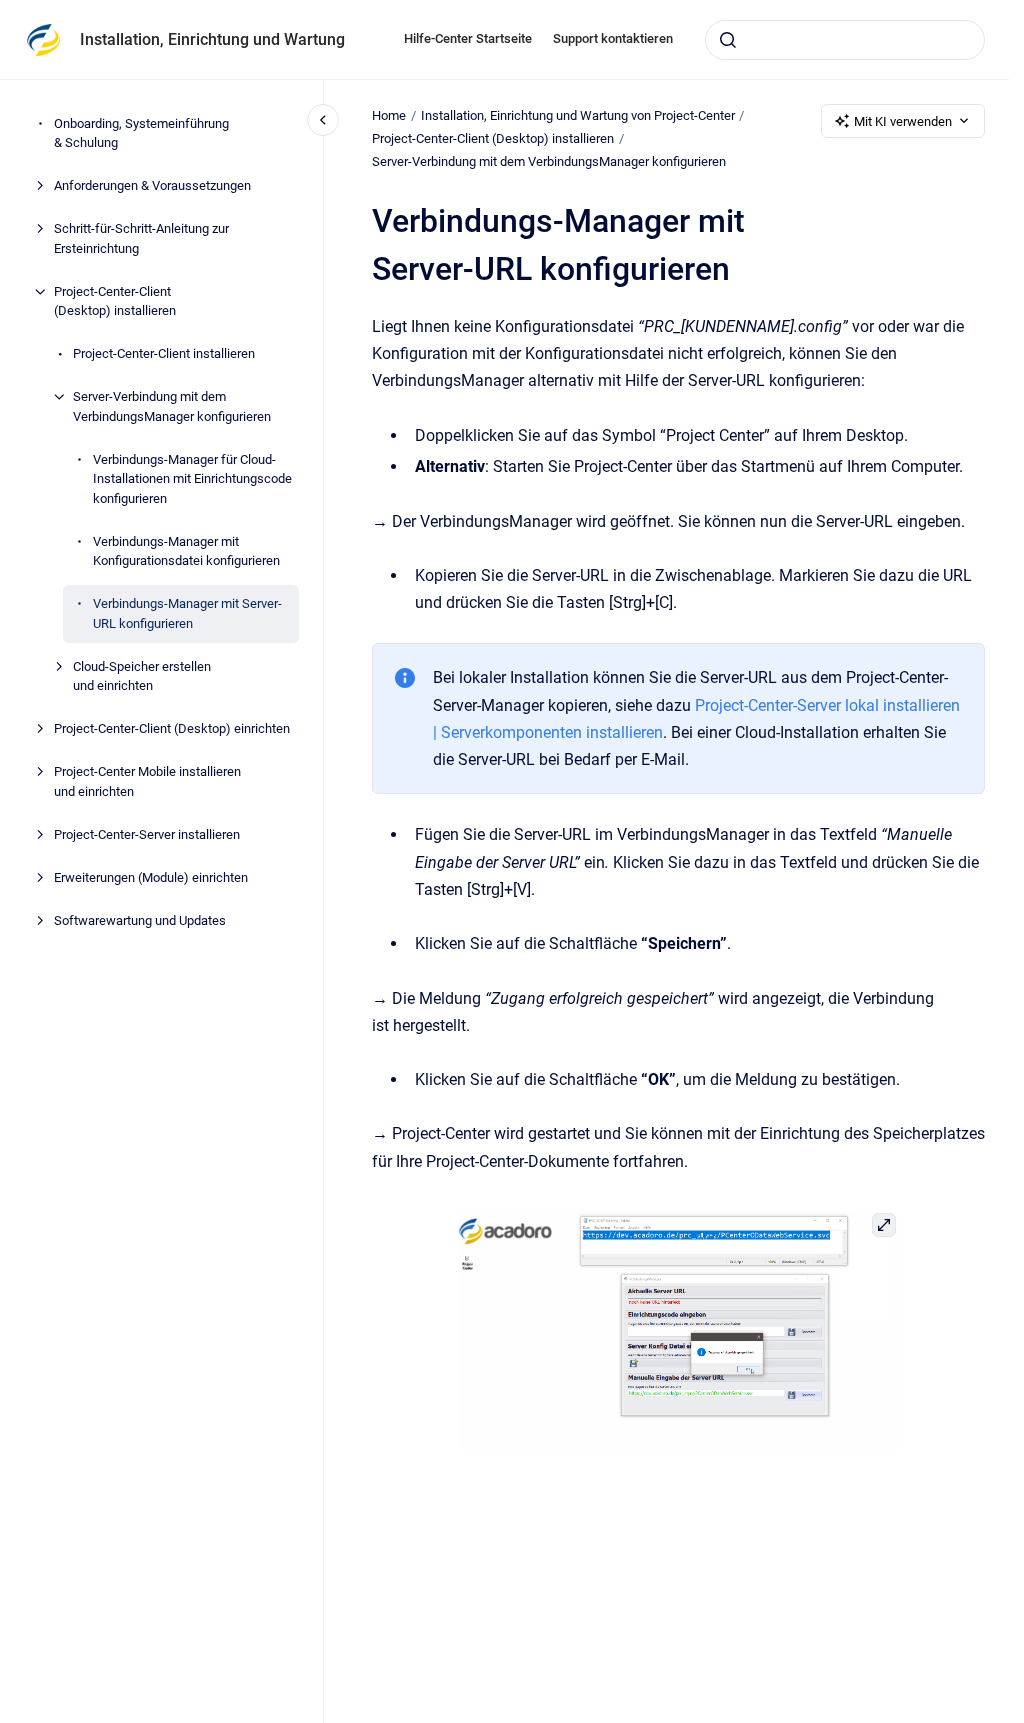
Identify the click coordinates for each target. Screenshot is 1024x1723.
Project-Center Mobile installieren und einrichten (147, 781)
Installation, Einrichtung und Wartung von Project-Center (578, 115)
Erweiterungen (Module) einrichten (151, 877)
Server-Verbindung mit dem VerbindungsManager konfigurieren (172, 406)
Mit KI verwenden (903, 121)
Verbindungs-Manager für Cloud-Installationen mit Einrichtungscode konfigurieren (192, 479)
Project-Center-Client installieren (164, 353)
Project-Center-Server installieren (147, 834)
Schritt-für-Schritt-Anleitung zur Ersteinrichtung (141, 238)
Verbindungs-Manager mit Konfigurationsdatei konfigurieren (186, 551)
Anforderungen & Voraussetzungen (152, 185)
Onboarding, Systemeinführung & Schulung (141, 133)
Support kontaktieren (613, 38)
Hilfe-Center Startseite (468, 38)
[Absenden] (728, 40)
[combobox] (845, 40)
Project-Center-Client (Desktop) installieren (115, 301)
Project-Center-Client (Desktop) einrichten (172, 728)
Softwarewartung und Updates (140, 920)
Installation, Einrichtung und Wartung (212, 39)
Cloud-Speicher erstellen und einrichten (142, 676)
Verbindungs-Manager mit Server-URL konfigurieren (187, 613)
